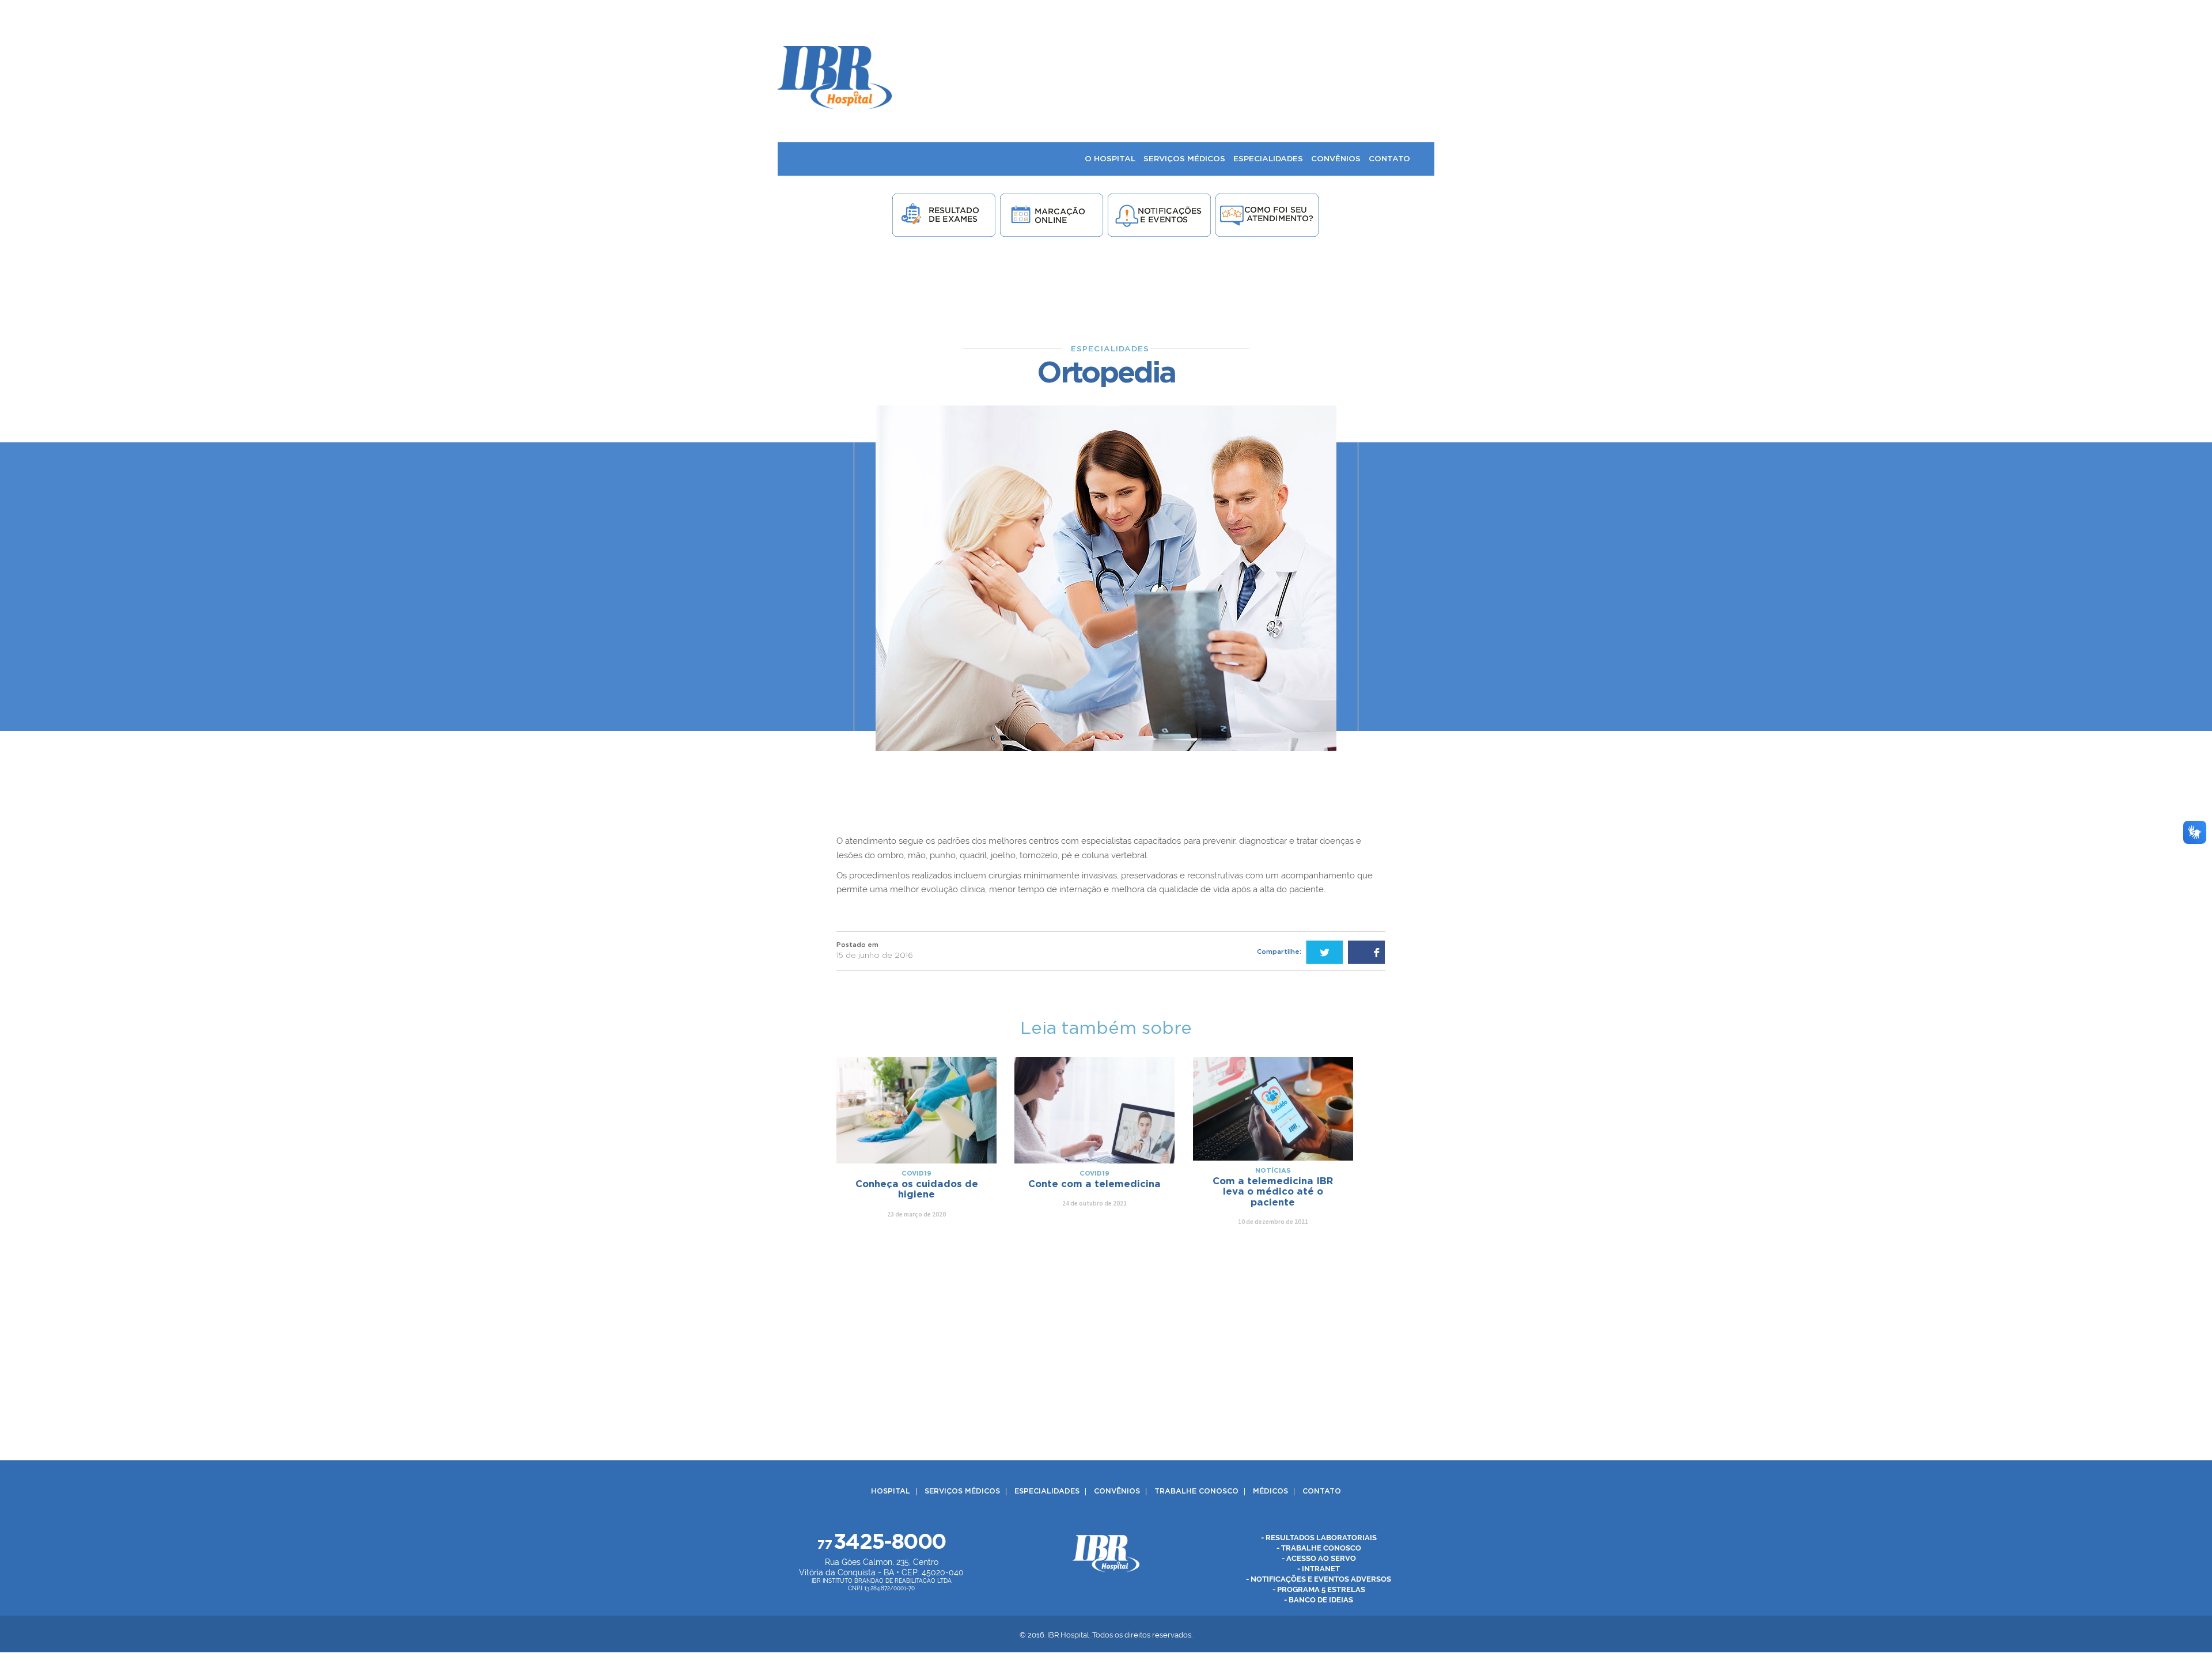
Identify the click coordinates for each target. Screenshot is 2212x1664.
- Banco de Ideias (1319, 1600)
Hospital (891, 1491)
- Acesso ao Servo (1319, 1558)
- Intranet (1319, 1569)
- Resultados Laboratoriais (1319, 1538)
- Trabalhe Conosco (1319, 1548)
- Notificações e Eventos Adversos (1319, 1579)
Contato (1322, 1491)
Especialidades (1047, 1491)
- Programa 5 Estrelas (1319, 1589)
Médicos (1270, 1491)
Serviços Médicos (962, 1491)
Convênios (1117, 1491)
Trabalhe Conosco (1196, 1491)
